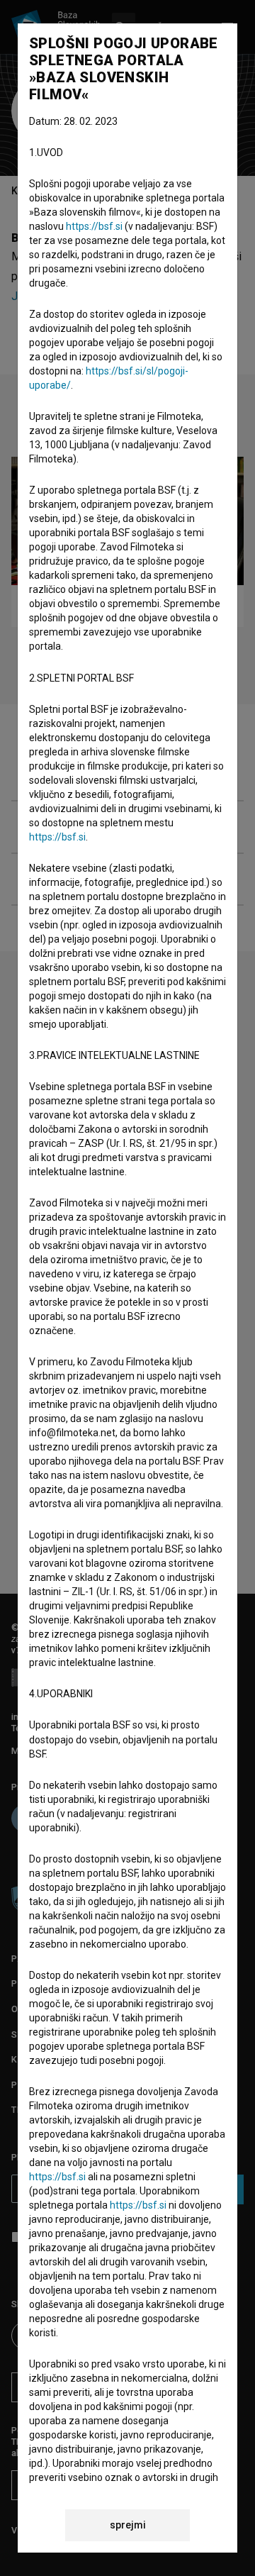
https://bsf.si (94, 226)
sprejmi (128, 2525)
